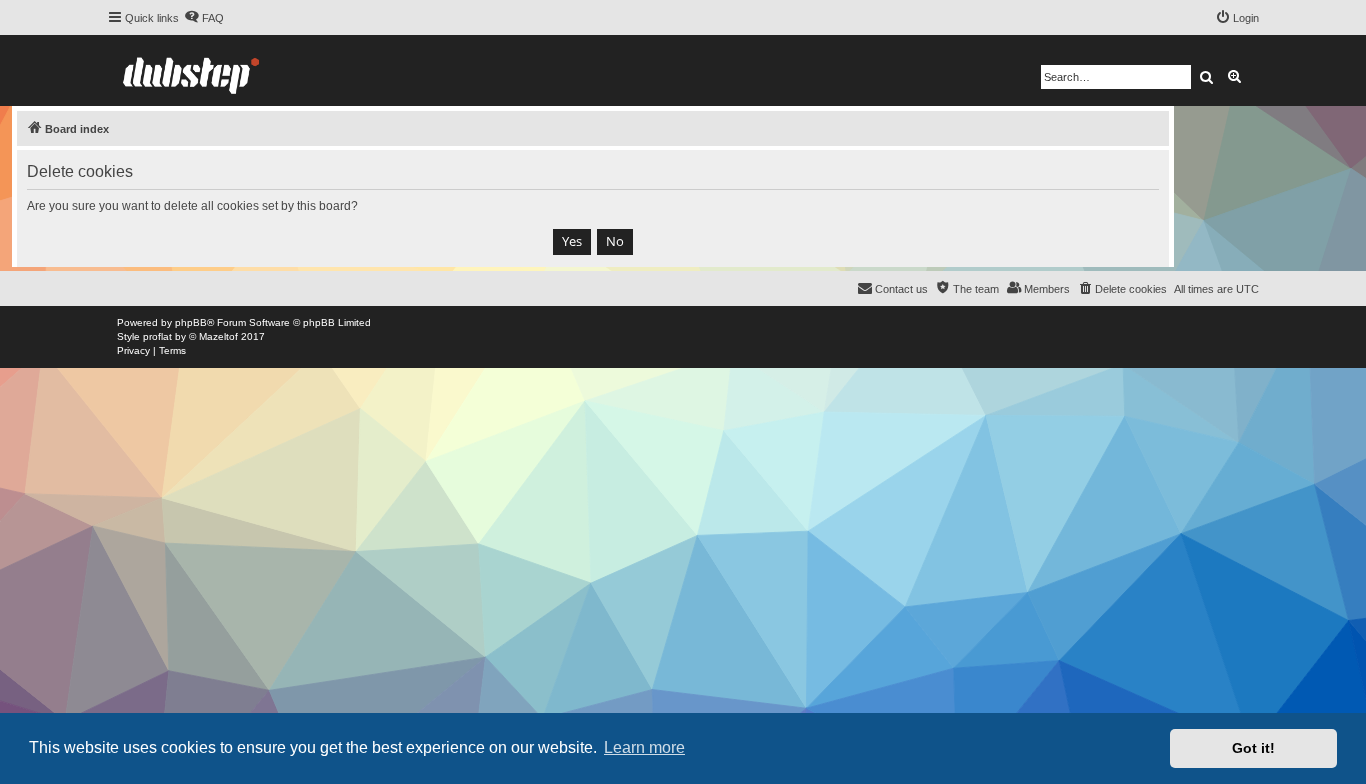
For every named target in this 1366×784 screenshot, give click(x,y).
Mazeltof (218, 336)
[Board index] (191, 70)
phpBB (191, 322)
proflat (157, 336)
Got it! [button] (1253, 748)
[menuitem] (204, 18)
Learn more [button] (644, 747)
